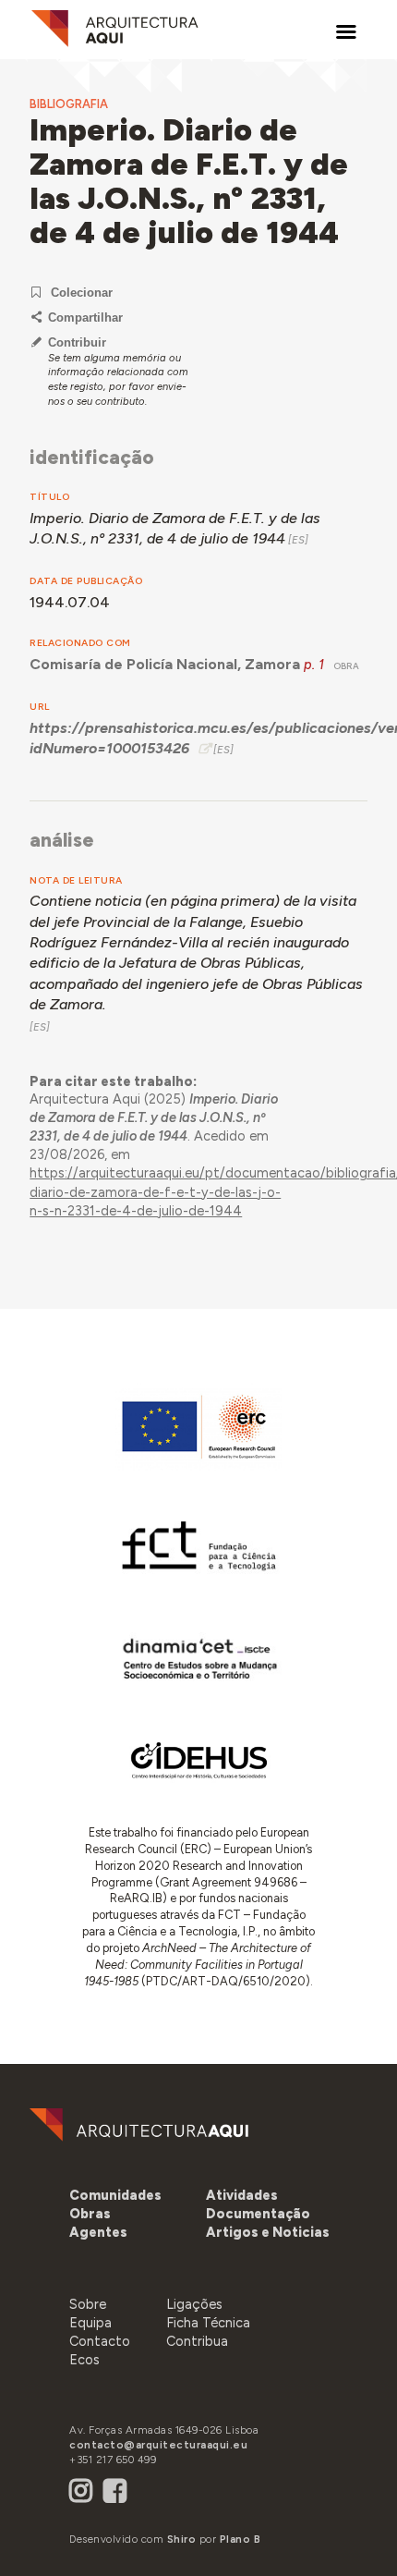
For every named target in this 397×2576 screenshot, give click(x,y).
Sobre (88, 2304)
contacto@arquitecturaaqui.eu (158, 2445)
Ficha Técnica (208, 2323)
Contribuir (77, 342)
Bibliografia (69, 104)
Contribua (197, 2341)
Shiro (182, 2539)
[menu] (346, 32)
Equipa (90, 2323)
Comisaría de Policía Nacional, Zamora (165, 664)
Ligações (194, 2304)
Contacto (100, 2341)
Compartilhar (85, 317)
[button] (98, 2232)
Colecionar (82, 293)
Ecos (84, 2360)
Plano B (241, 2539)
